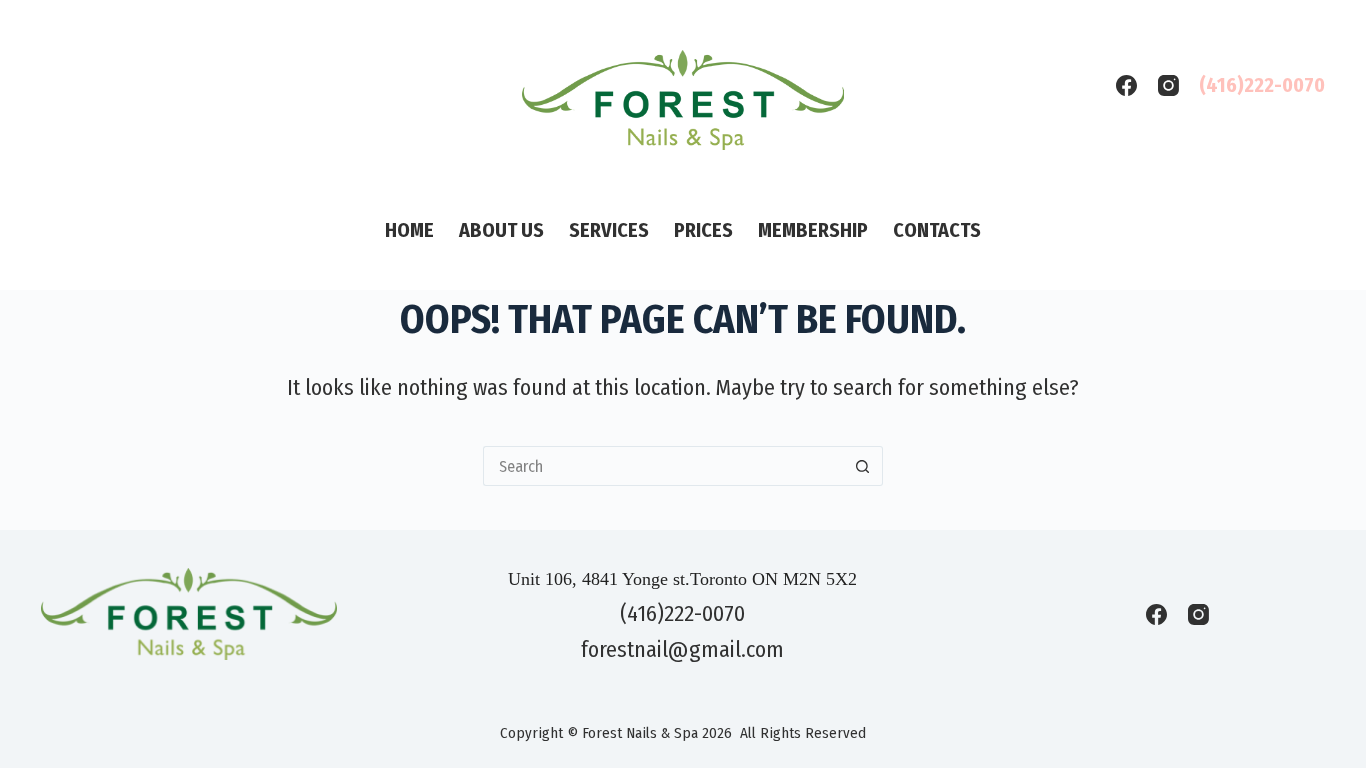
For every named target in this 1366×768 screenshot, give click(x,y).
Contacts (937, 230)
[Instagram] (1168, 85)
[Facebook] (1126, 85)
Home (409, 230)
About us (501, 230)
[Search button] (863, 466)
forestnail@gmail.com (682, 649)
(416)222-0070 (1262, 85)
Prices (703, 230)
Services (609, 230)
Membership (813, 230)
